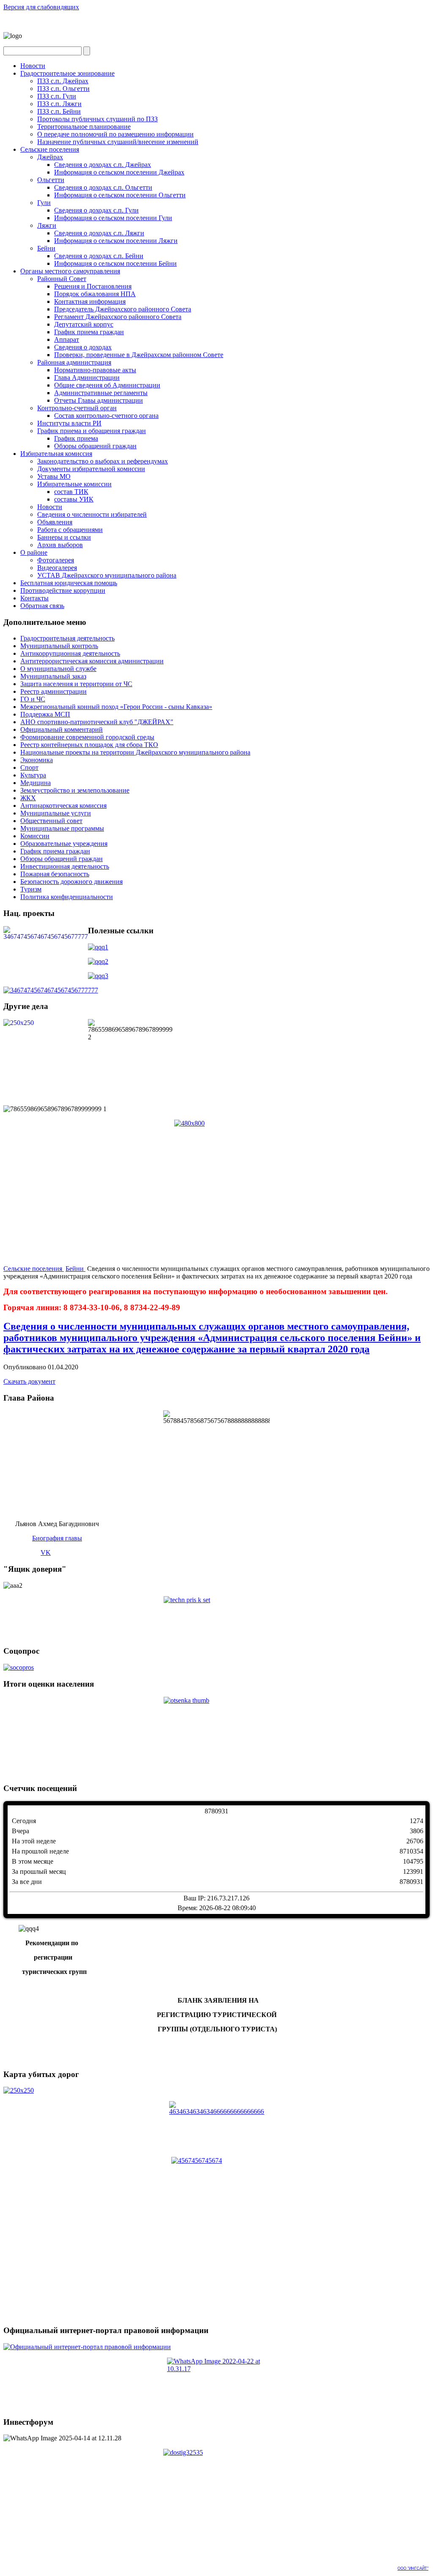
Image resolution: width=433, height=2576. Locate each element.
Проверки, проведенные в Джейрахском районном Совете (139, 355)
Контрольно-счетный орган (77, 408)
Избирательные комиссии (74, 484)
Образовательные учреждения (64, 844)
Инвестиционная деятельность (65, 866)
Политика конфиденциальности (67, 897)
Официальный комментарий (62, 729)
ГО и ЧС (33, 699)
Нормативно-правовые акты (95, 370)
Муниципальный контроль (59, 646)
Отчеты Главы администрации (99, 400)
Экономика (37, 760)
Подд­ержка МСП (45, 714)
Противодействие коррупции (63, 590)
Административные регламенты (101, 393)
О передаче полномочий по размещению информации (115, 134)
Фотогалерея (56, 560)
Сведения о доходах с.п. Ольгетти (103, 187)
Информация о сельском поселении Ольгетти (120, 195)
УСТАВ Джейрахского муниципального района (107, 575)
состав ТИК (71, 492)
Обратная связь (42, 606)
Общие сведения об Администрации (107, 385)
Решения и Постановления (93, 286)
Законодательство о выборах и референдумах (103, 461)
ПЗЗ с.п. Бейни (59, 111)
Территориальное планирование (84, 127)
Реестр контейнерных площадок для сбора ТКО (89, 745)
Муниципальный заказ (53, 676)
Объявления (55, 522)
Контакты (34, 598)
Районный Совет (62, 279)
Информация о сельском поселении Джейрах (119, 172)
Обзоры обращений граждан (95, 446)
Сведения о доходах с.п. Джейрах (103, 165)
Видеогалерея (57, 568)
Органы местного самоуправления (70, 271)
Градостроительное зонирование (67, 73)
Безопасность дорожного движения (71, 882)
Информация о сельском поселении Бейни (115, 263)
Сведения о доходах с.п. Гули (96, 210)
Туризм (31, 889)
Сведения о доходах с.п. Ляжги (99, 233)
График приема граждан (89, 332)
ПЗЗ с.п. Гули (57, 96)
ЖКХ (28, 798)
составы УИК (74, 499)
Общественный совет (51, 821)
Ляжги (47, 225)
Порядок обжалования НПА (95, 294)
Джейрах (50, 157)
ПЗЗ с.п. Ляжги (59, 104)
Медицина (36, 783)
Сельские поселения (50, 149)
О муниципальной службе (58, 669)
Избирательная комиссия (56, 454)
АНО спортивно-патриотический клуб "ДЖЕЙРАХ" (97, 722)
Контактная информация (90, 301)
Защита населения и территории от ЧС (76, 684)
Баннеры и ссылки (64, 537)
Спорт (29, 767)
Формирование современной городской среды (87, 737)
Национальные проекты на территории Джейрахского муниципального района (135, 752)
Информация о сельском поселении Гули (113, 218)
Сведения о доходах (83, 347)
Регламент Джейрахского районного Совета (118, 317)
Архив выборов (60, 545)
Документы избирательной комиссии (91, 469)
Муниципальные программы (62, 828)
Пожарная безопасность (55, 874)
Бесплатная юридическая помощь (69, 583)
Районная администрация (74, 362)
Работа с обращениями (70, 530)
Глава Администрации (87, 378)
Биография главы (57, 1538)
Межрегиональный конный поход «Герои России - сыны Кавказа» (116, 707)
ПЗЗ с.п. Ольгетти (63, 89)
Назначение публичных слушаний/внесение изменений (118, 142)
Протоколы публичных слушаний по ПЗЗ (97, 119)
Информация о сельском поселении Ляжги (116, 241)
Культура (33, 775)
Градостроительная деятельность (67, 638)
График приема (76, 438)
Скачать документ (29, 1381)
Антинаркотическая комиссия (63, 806)
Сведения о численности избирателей (92, 514)
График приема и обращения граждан (92, 431)
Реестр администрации (53, 691)
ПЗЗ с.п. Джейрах (63, 81)
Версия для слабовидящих (41, 7)
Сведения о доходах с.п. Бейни (99, 256)
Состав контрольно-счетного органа (106, 416)
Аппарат (67, 339)
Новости (33, 66)
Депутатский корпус (84, 324)
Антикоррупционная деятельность (70, 653)
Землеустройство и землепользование (75, 790)
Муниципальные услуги (56, 813)
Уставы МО (54, 476)
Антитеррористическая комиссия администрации (92, 661)
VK (46, 1552)
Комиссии (35, 836)
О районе (34, 552)
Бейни (46, 248)
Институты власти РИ (69, 423)
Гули (44, 203)
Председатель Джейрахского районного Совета (123, 309)
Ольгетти (51, 180)
